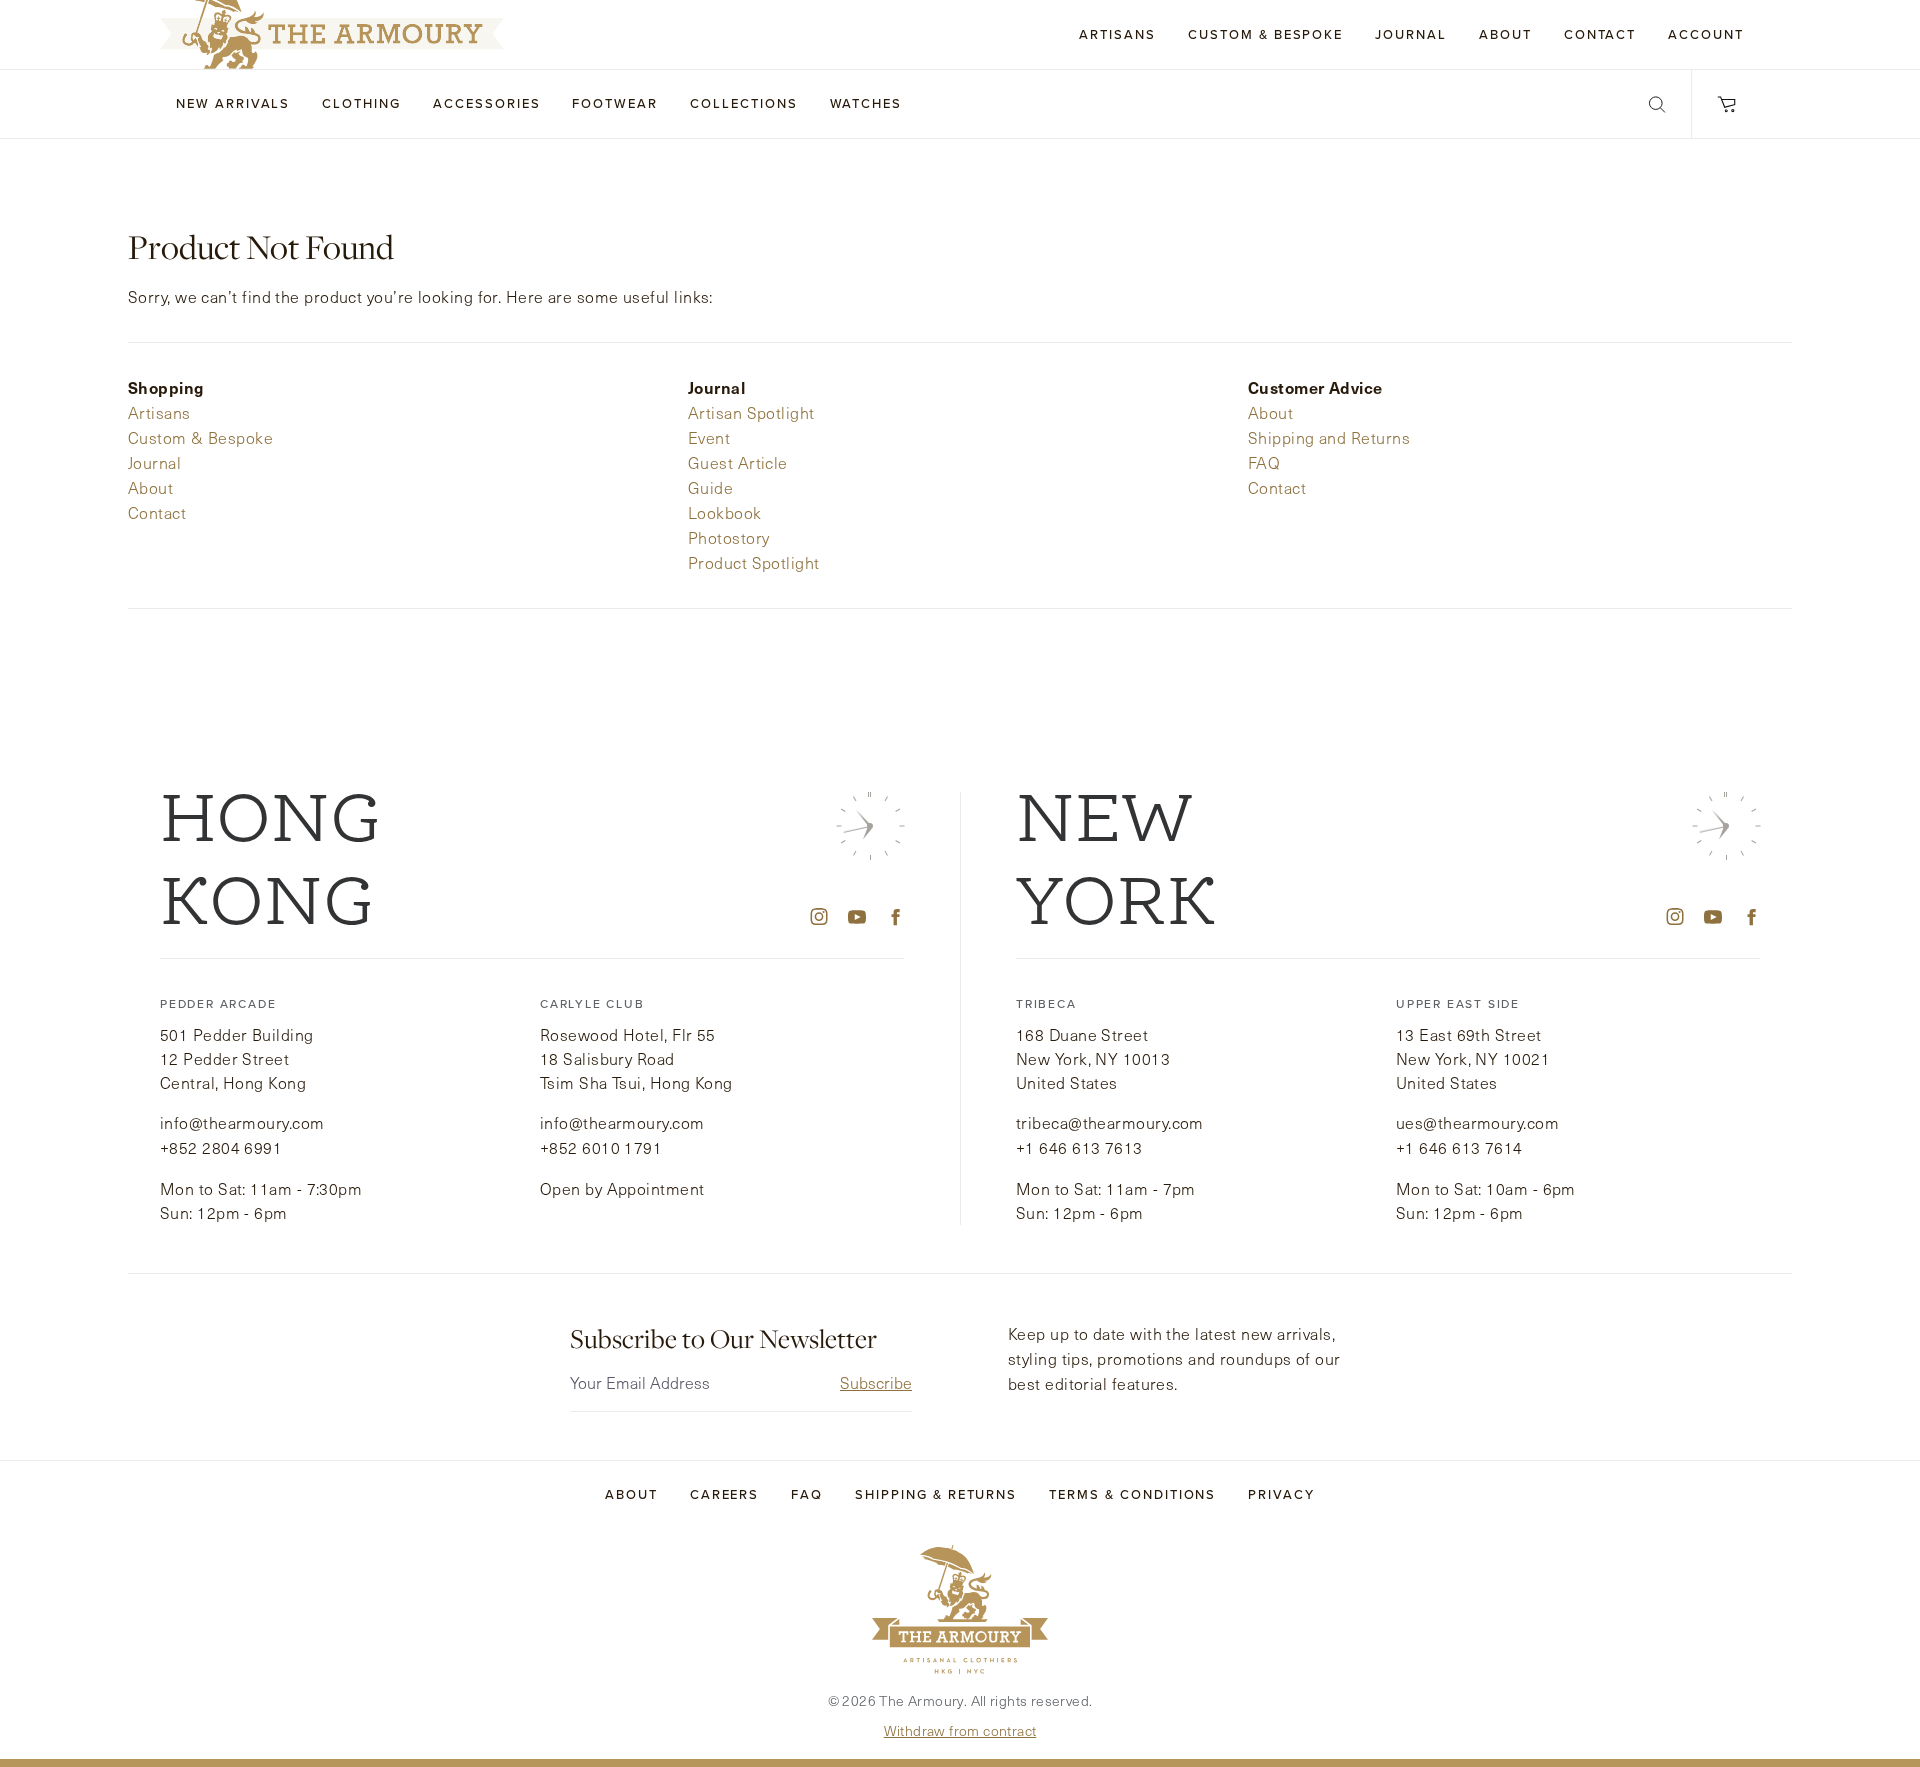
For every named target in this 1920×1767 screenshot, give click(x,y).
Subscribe (876, 1382)
